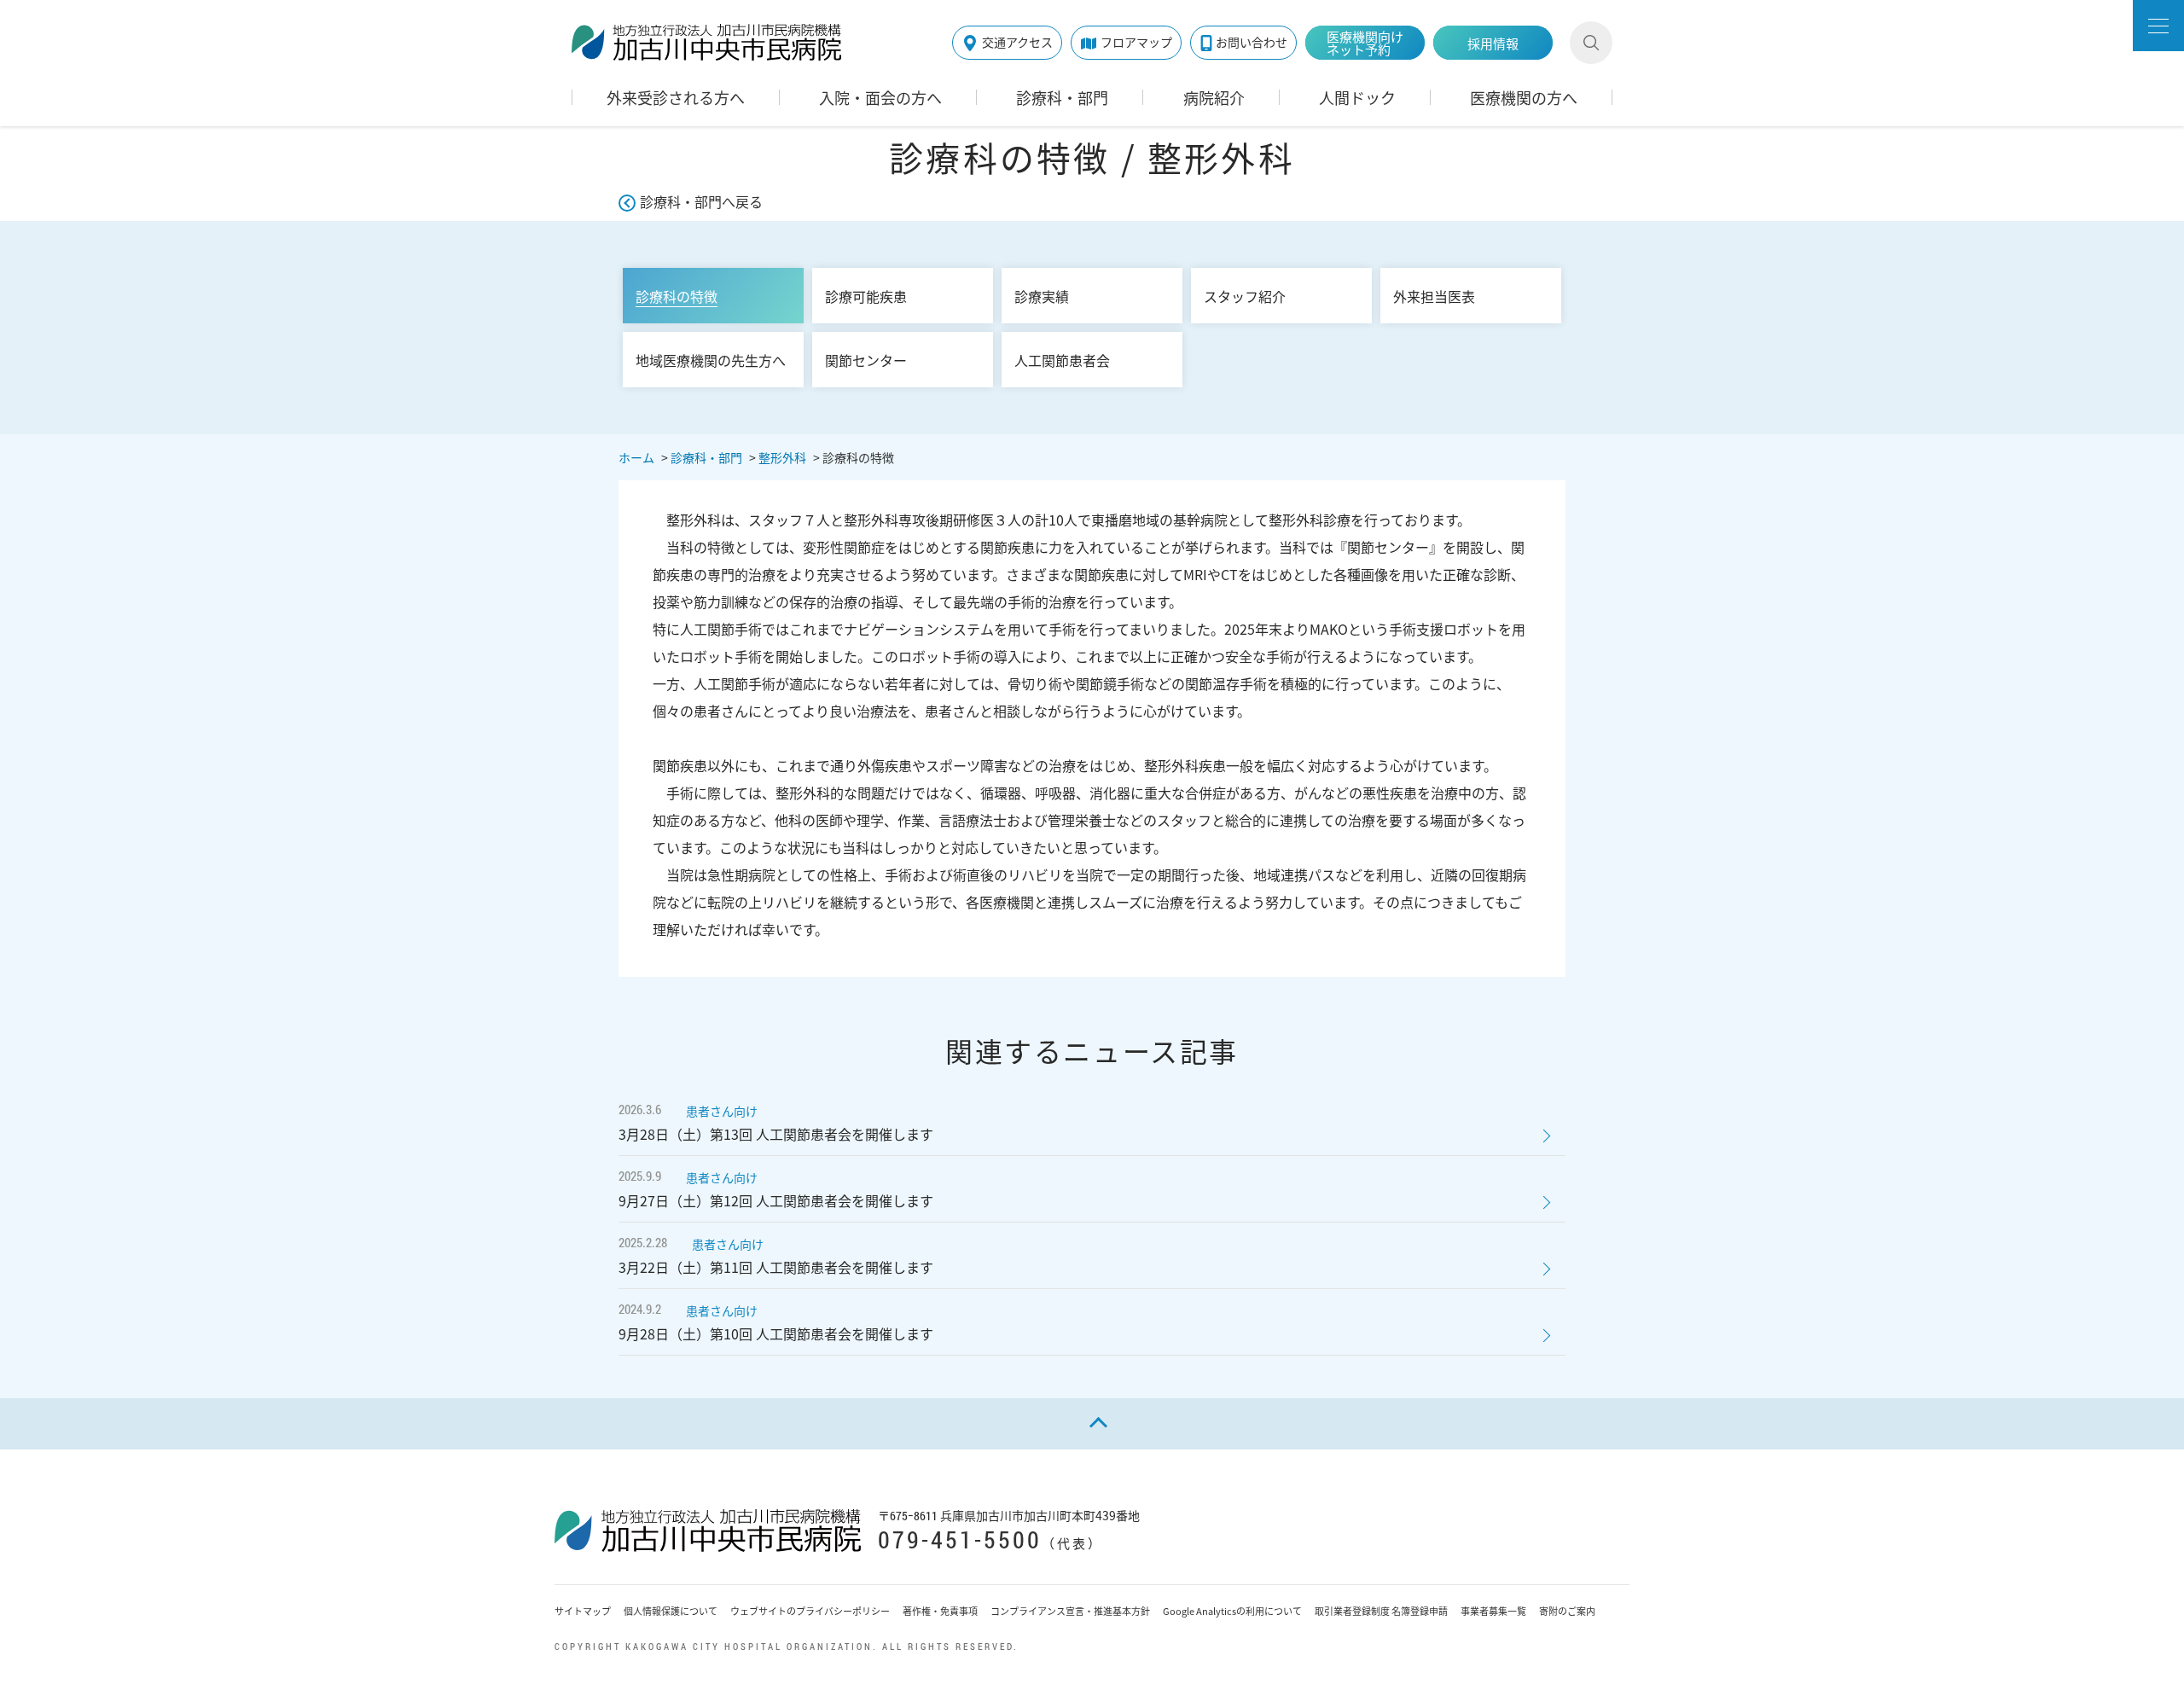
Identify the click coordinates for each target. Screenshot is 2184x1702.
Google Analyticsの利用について (1232, 1611)
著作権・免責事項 (940, 1611)
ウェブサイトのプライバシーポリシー (810, 1611)
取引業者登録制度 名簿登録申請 (1381, 1611)
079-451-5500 (960, 1539)
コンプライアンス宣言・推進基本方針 (1070, 1611)
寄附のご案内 (1567, 1611)
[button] (2158, 26)
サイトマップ (583, 1611)
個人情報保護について (671, 1611)
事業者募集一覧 (1493, 1611)
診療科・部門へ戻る (701, 201)
